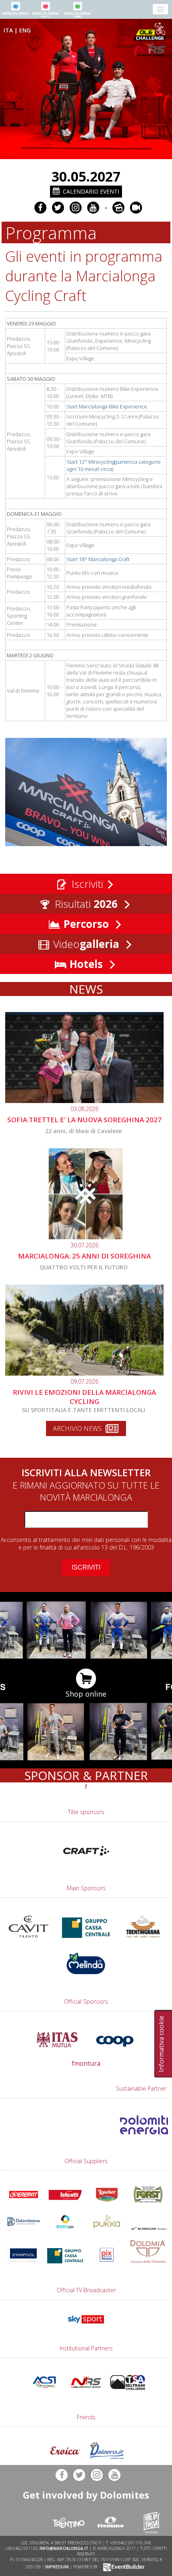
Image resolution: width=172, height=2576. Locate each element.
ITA (8, 30)
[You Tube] (93, 208)
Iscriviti (86, 884)
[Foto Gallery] (118, 208)
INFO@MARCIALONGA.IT (64, 2548)
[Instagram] (76, 208)
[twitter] (58, 208)
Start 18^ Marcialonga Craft (98, 559)
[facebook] (40, 208)
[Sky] (86, 2325)
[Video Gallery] (136, 208)
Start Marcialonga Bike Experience (107, 406)
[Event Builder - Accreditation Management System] (123, 2566)
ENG (25, 30)
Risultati (85, 904)
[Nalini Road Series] (151, 50)
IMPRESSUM (57, 2566)
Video (85, 944)
